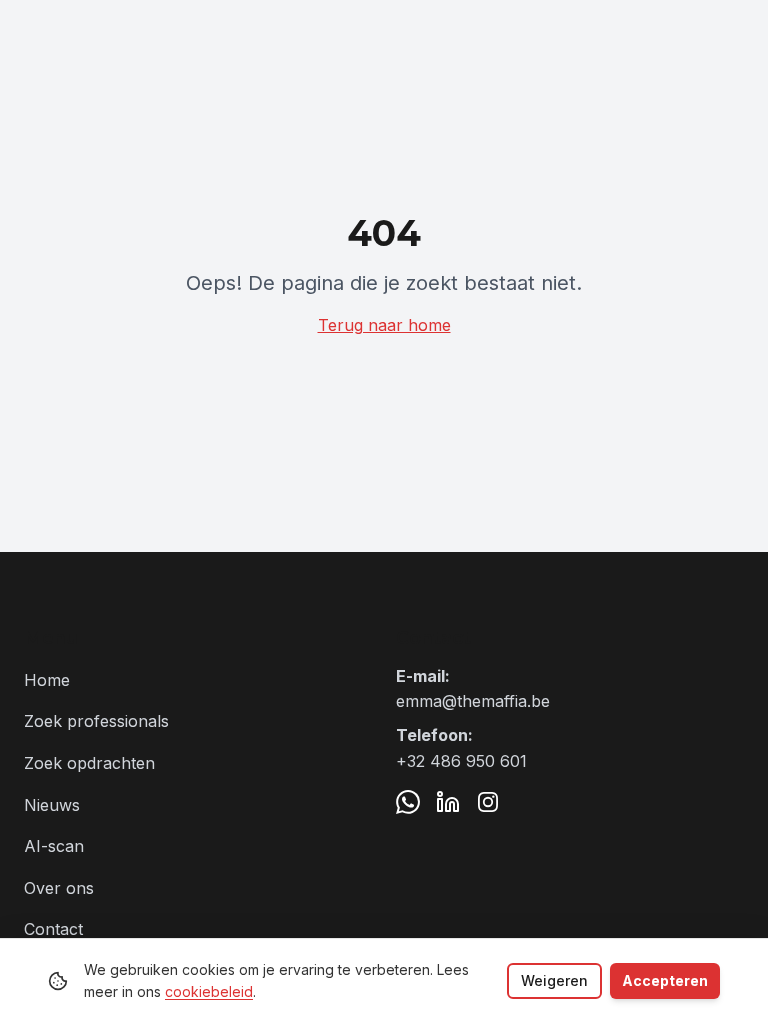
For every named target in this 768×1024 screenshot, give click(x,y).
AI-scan (54, 846)
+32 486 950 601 (461, 761)
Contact (53, 929)
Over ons (59, 888)
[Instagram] (488, 802)
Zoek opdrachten (89, 763)
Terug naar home (384, 325)
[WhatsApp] (408, 802)
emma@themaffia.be (473, 701)
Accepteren (665, 980)
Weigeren (554, 980)
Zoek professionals (96, 721)
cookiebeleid (209, 991)
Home (47, 680)
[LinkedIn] (448, 802)
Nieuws (52, 805)
